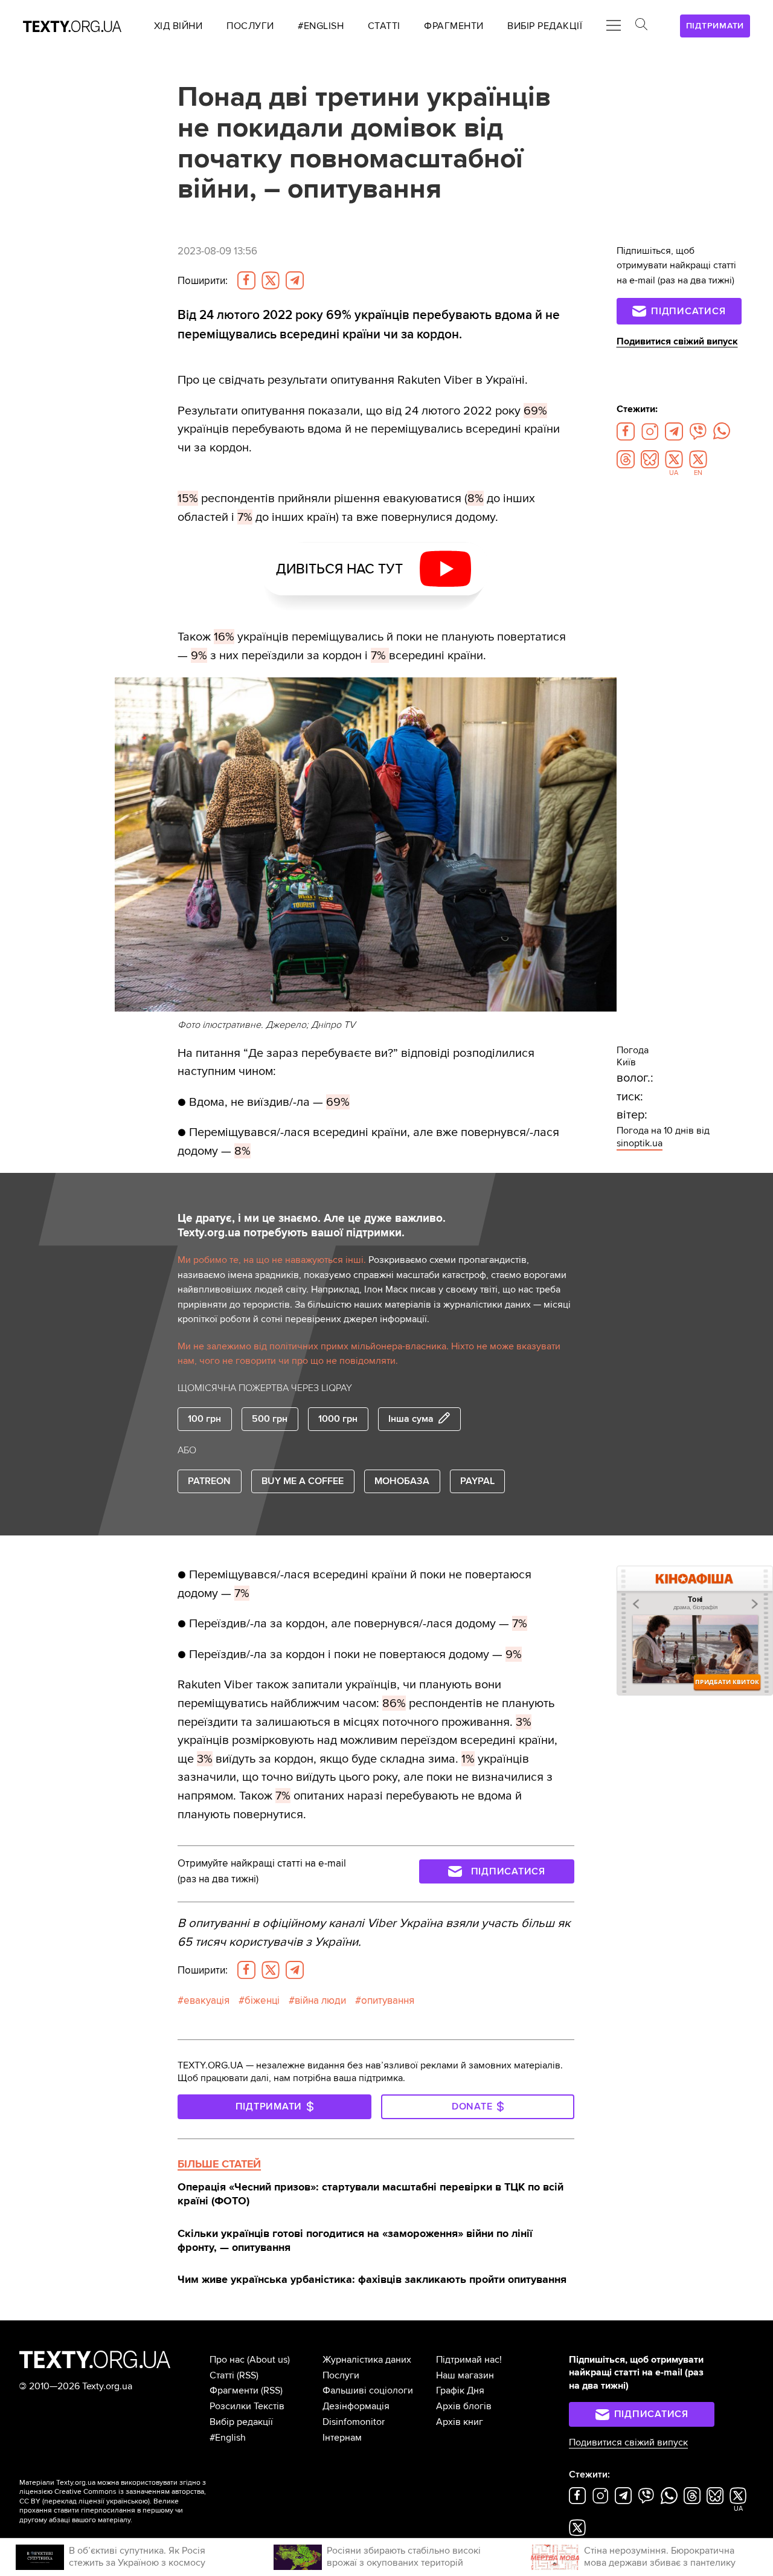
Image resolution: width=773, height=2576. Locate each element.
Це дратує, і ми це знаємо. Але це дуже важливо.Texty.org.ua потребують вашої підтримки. (312, 1226)
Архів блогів (464, 2406)
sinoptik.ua (640, 1143)
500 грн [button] (270, 1419)
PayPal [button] (477, 1481)
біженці (262, 2000)
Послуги (341, 2375)
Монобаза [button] (402, 1481)
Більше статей (219, 2164)
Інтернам (342, 2438)
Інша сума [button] (411, 1419)
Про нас (227, 2360)
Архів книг (460, 2422)
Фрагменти (234, 2390)
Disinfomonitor (354, 2422)
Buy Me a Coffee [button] (303, 1481)
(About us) (268, 2360)
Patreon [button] (209, 1481)
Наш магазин (465, 2375)
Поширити (203, 281)
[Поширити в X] (271, 280)
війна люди (320, 2000)
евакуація (207, 2000)
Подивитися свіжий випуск (677, 341)
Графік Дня (460, 2390)
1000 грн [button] (338, 1419)
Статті (222, 2375)
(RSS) (248, 2375)
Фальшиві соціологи (368, 2390)
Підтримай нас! (469, 2360)
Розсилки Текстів (247, 2406)
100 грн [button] (204, 1419)
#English (228, 2438)
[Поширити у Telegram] (295, 280)
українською (127, 2501)
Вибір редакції (241, 2422)
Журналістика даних (367, 2360)
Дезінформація (356, 2406)
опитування (388, 2000)
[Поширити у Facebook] (246, 280)
